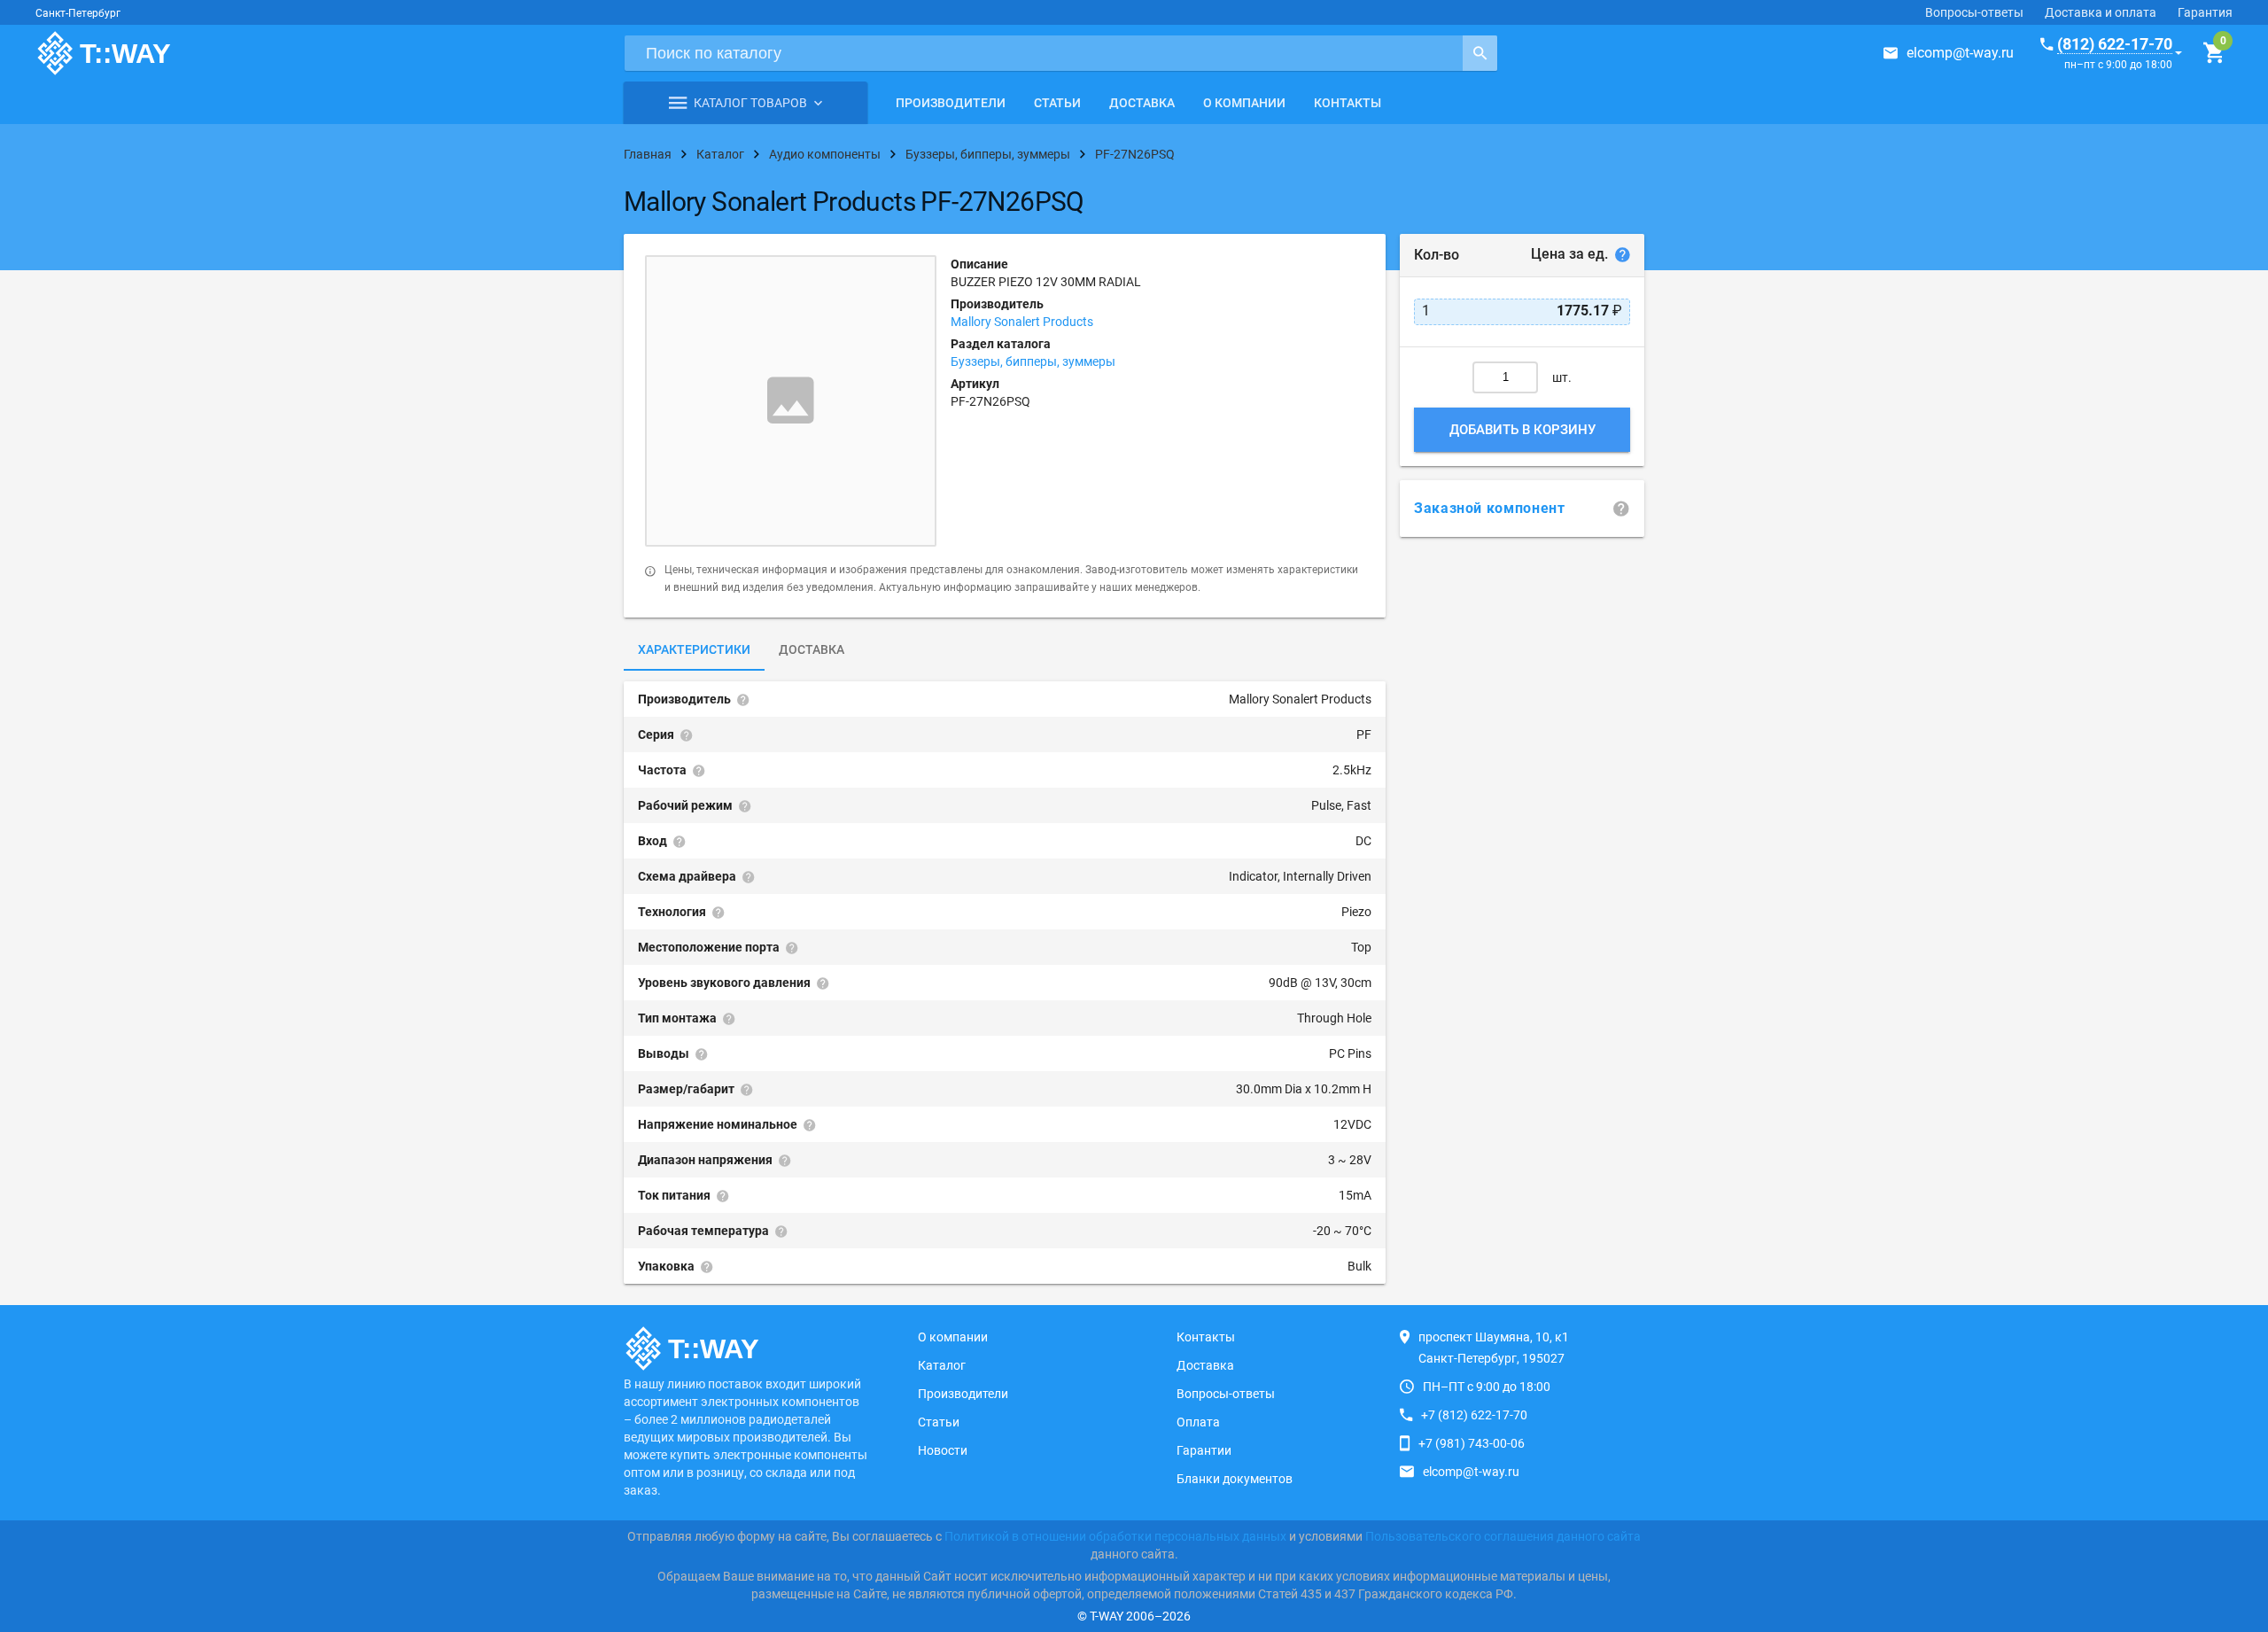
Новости (943, 1450)
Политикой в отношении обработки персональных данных (1115, 1536)
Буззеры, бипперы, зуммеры (1033, 361)
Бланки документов (1235, 1479)
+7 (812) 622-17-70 (1474, 1415)
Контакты (1348, 103)
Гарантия (2205, 12)
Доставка (1142, 103)
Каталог (942, 1365)
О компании (1244, 103)
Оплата (1198, 1422)
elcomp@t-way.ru (1960, 53)
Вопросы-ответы (1974, 12)
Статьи (1057, 103)
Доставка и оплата (2101, 12)
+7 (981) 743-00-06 (1472, 1443)
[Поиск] (1480, 53)
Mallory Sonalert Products (1022, 322)
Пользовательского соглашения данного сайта (1503, 1536)
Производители (951, 103)
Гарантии (1204, 1450)
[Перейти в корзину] (2214, 53)
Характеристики (694, 649)
